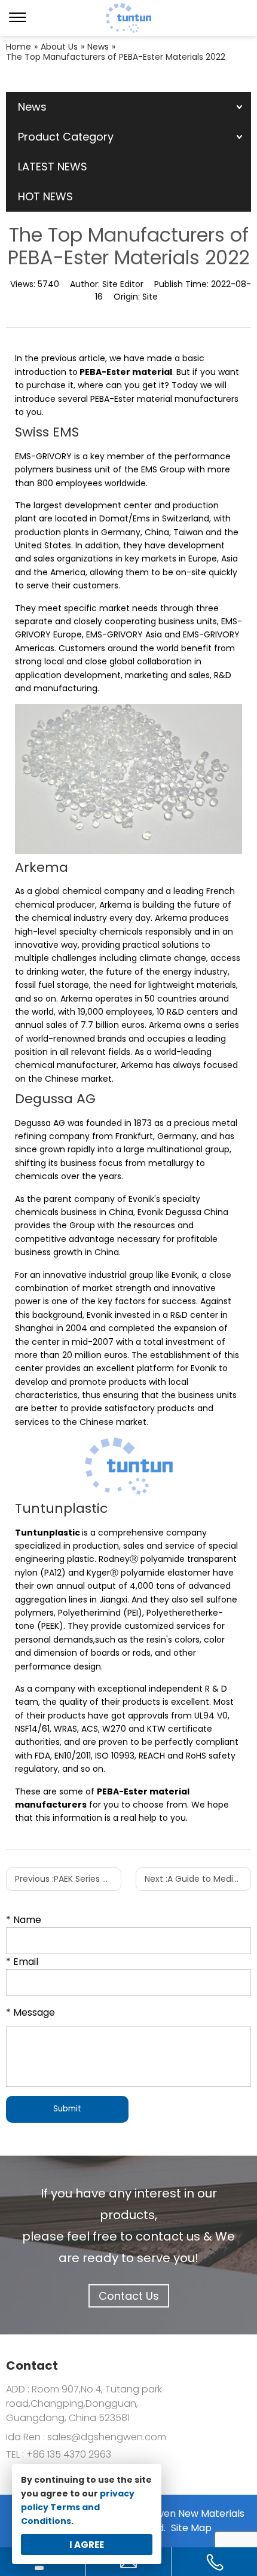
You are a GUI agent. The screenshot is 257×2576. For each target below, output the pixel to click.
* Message (30, 2012)
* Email (22, 1962)
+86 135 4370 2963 (68, 2454)
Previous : (68, 1879)
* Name (24, 1920)
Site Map (191, 2528)
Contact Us (129, 2296)
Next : (198, 1879)
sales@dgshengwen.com (107, 2437)
